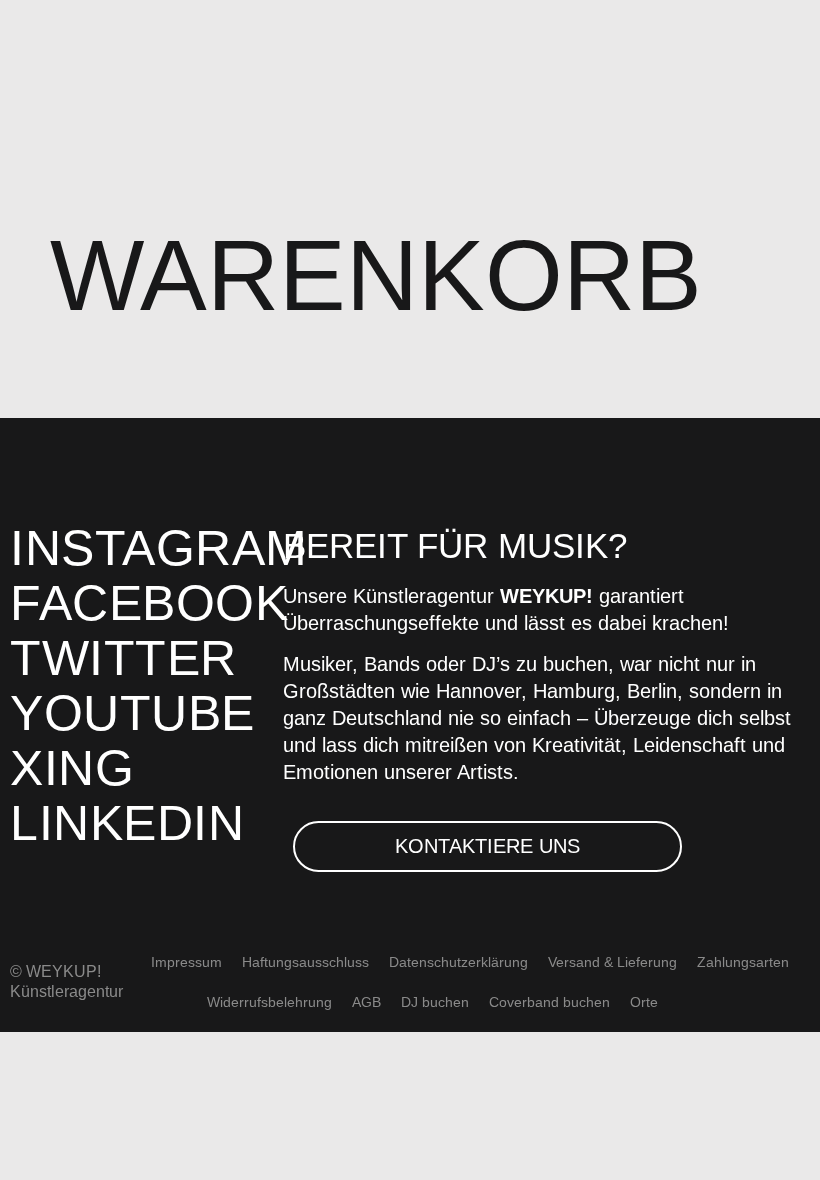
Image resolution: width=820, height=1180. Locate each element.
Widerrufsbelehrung (269, 1002)
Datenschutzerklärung (458, 962)
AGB (366, 1002)
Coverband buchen (549, 1002)
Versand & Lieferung (612, 962)
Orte (644, 1002)
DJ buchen (435, 1002)
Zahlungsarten (743, 962)
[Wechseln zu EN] (687, 1002)
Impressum (186, 962)
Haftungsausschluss (305, 962)
